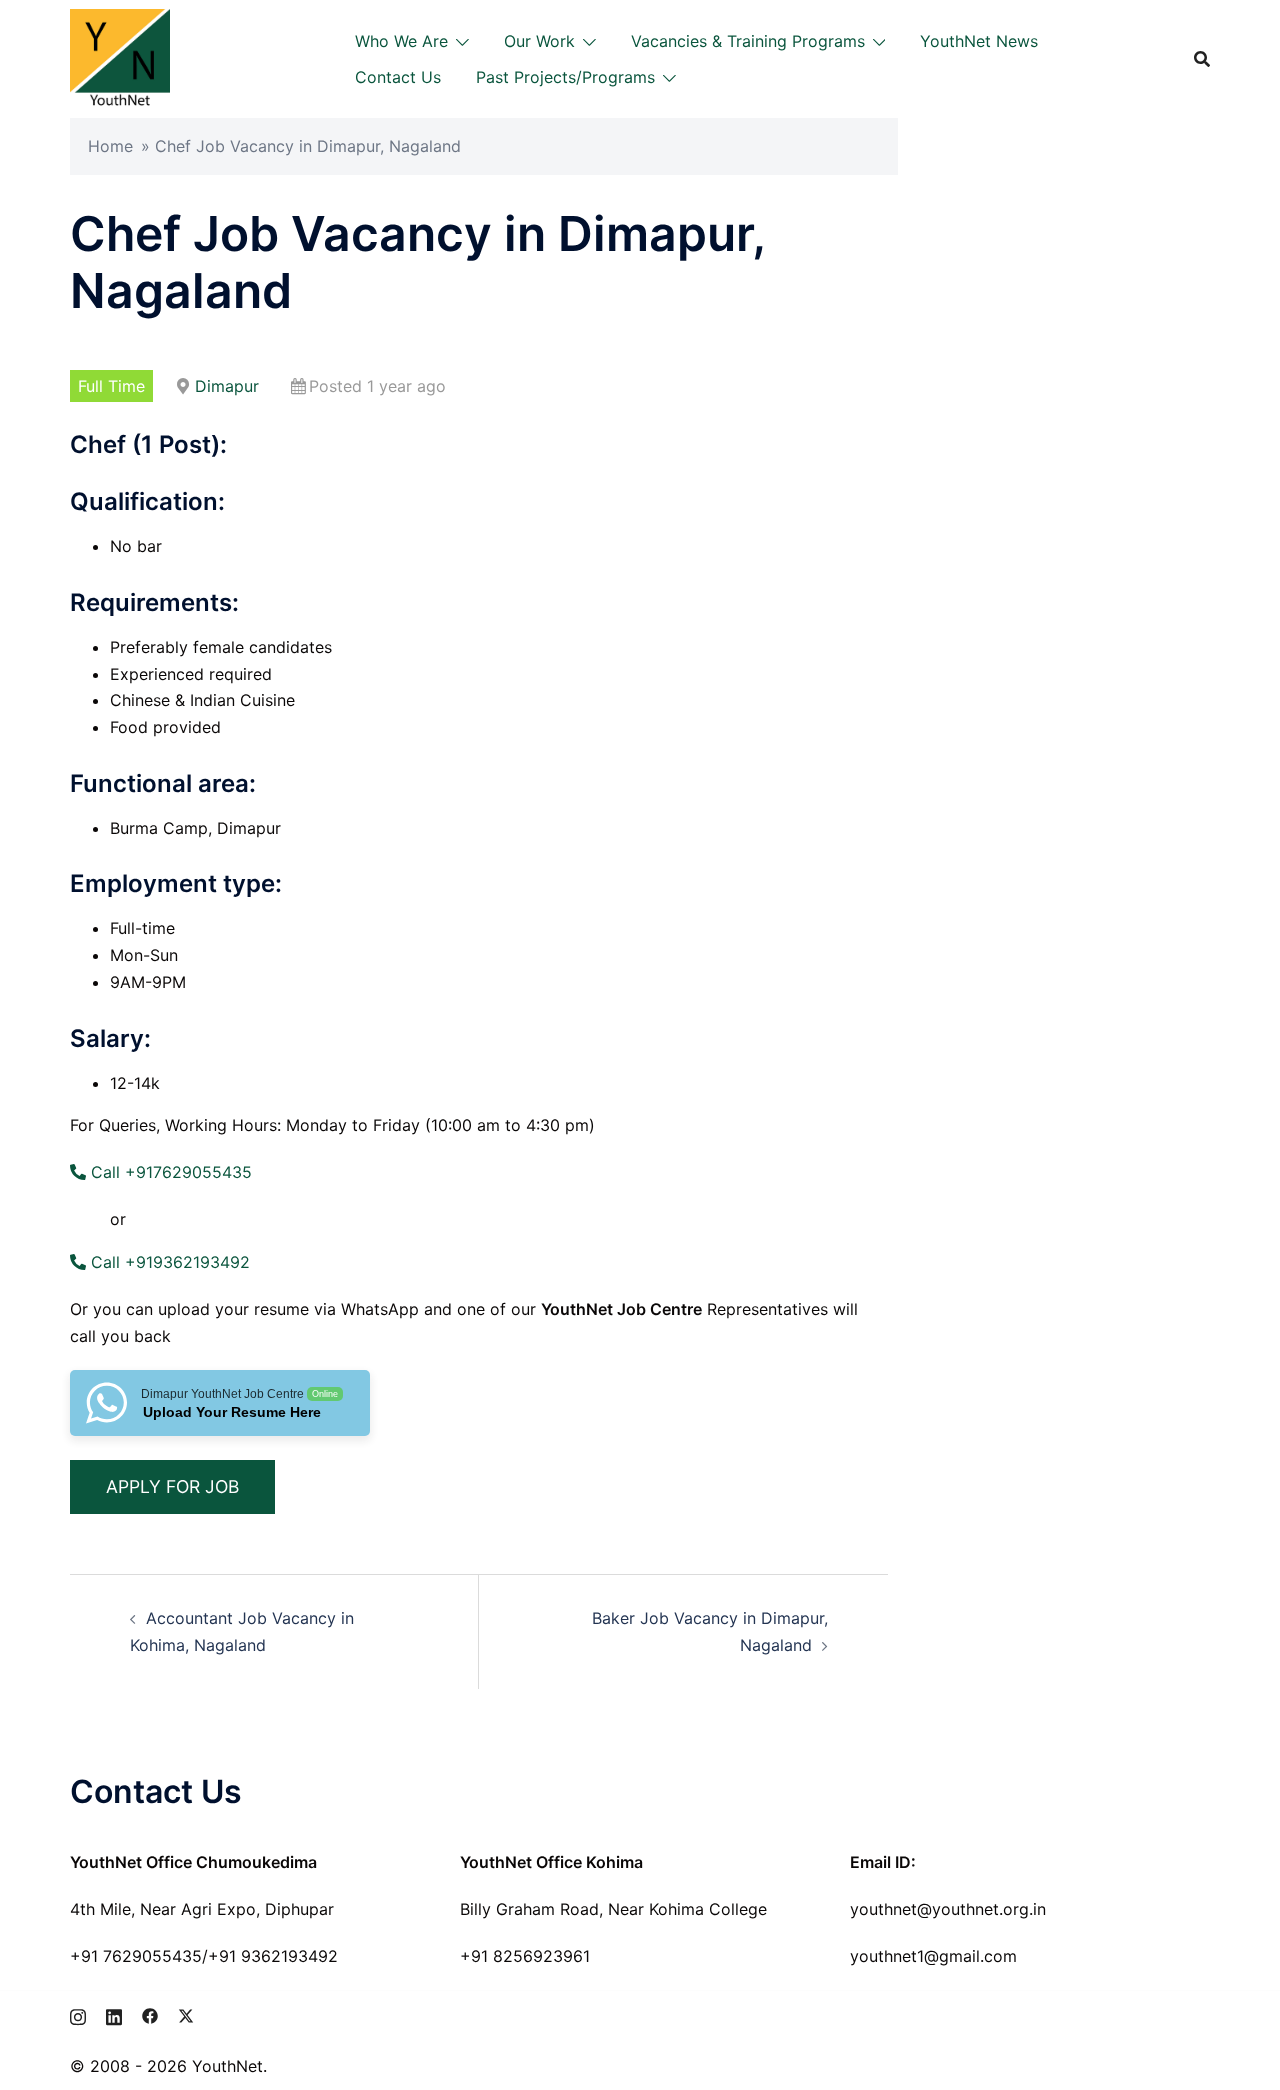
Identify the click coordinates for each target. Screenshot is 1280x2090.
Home (110, 146)
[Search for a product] (1202, 59)
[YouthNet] (120, 57)
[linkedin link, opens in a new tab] (114, 2014)
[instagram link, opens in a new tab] (78, 2014)
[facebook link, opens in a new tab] (150, 2014)
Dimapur (227, 386)
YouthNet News (979, 41)
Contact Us (398, 77)
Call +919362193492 (168, 1262)
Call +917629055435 (169, 1172)
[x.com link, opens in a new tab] (186, 2014)
